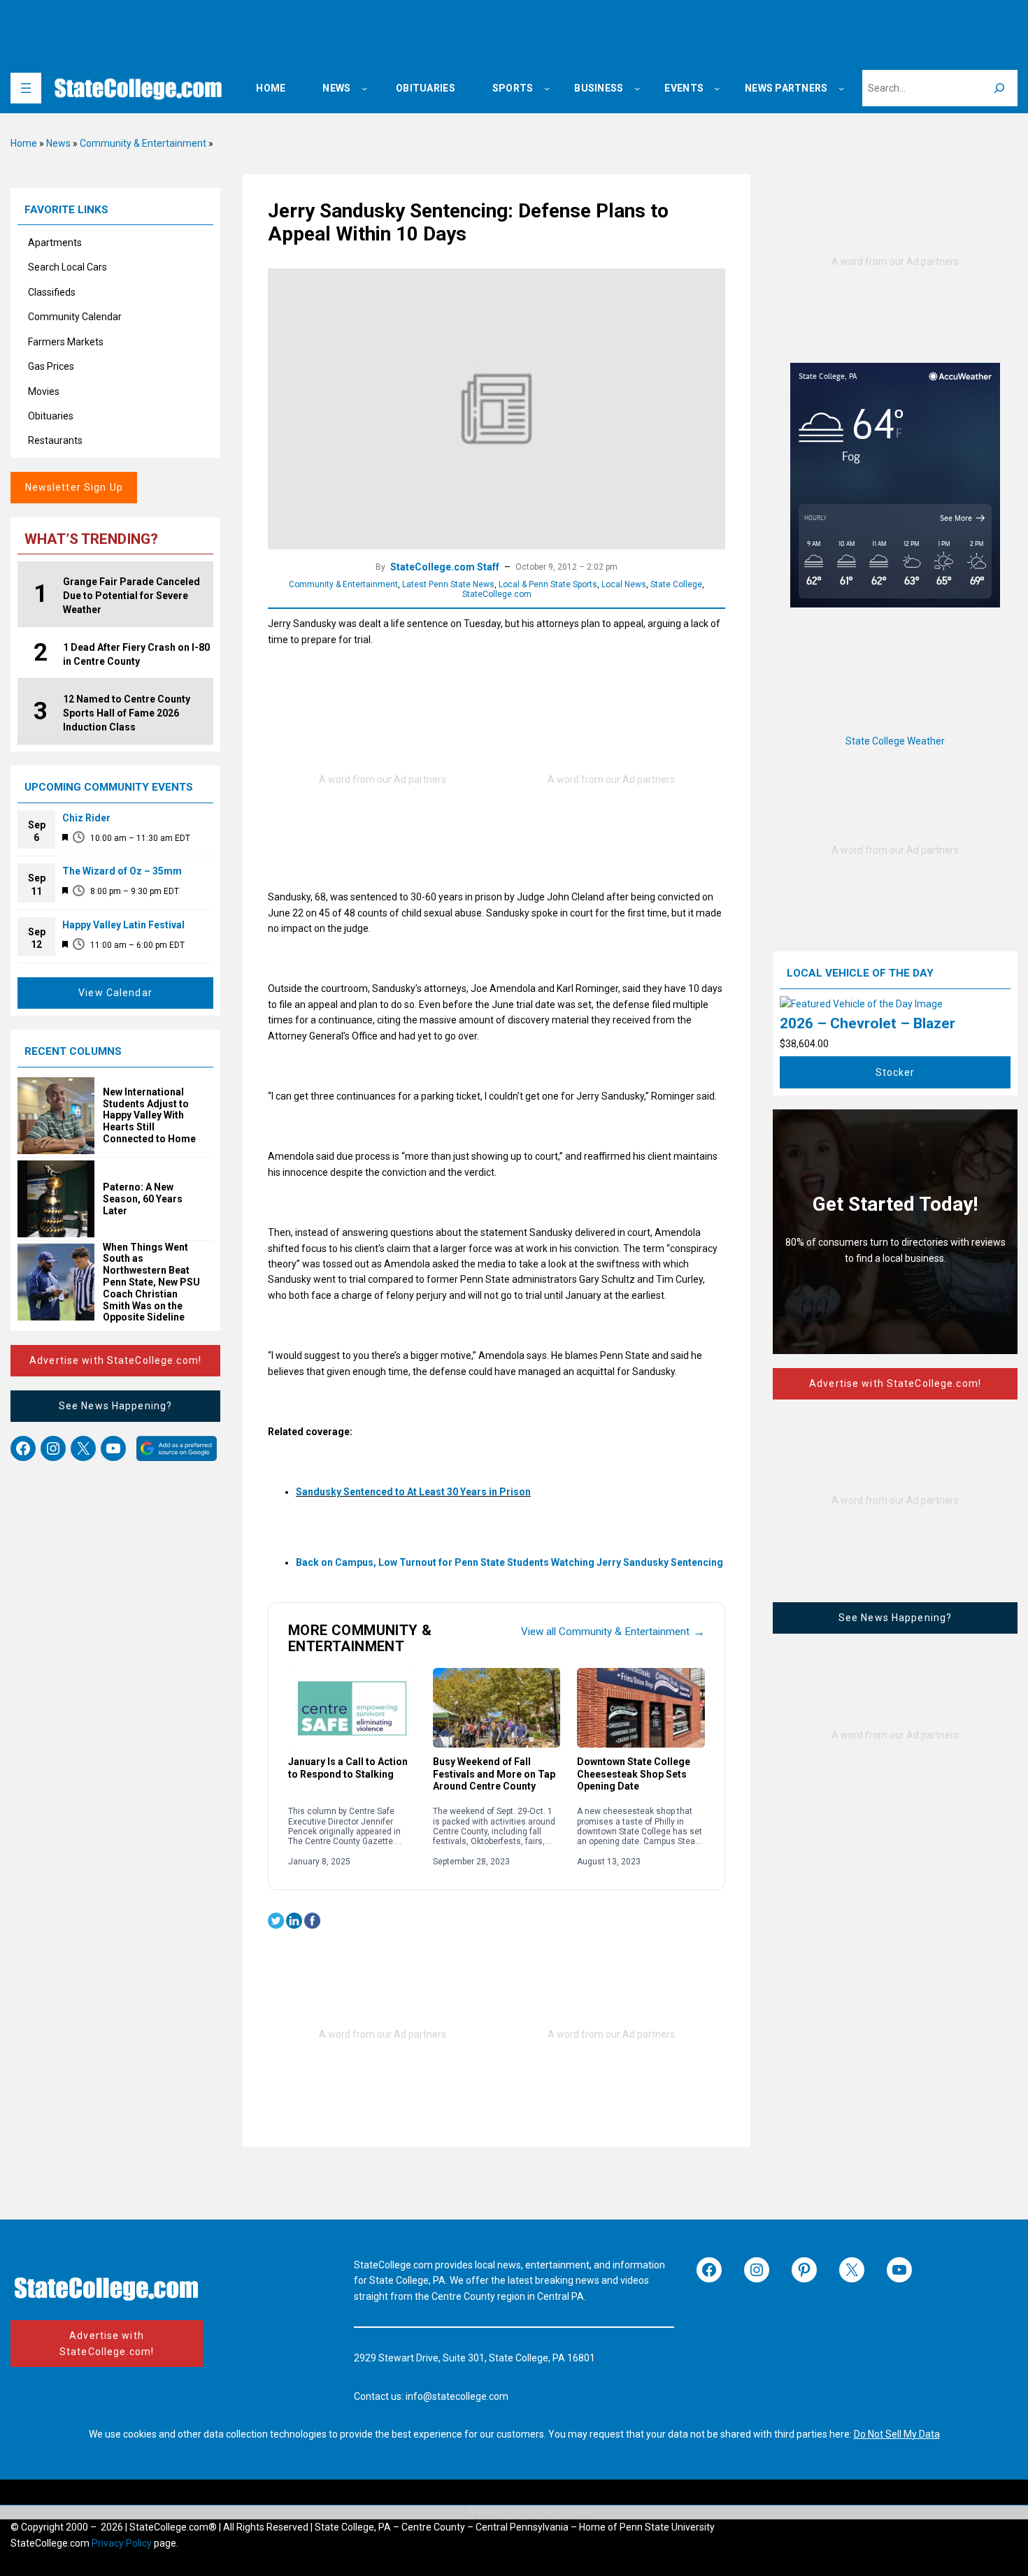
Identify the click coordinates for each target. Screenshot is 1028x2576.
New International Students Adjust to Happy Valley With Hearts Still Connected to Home (149, 1115)
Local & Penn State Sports (548, 584)
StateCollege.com (497, 594)
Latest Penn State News (448, 584)
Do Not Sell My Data (897, 2434)
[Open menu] (26, 88)
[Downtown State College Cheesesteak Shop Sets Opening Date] (641, 1708)
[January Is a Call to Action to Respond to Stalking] (352, 1708)
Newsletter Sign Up (74, 487)
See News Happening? (115, 1406)
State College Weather (895, 741)
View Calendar (115, 993)
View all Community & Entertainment (613, 1632)
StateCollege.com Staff (445, 567)
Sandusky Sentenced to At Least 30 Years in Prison (413, 1492)
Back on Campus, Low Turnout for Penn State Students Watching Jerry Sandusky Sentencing (509, 1562)
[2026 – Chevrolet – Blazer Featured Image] (861, 1004)
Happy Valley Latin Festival (123, 925)
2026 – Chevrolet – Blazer (868, 1023)
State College (676, 584)
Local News (624, 584)
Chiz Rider (86, 818)
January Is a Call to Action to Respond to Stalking (348, 1768)
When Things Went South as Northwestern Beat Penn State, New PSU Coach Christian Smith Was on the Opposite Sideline (151, 1282)
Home (24, 143)
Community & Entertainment (143, 143)
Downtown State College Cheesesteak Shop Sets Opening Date (634, 1774)
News (58, 143)
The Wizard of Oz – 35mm (122, 871)
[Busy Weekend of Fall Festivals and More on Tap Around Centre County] (497, 1708)
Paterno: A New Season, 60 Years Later (143, 1199)
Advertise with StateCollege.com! (115, 1360)
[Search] (999, 88)
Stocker (895, 1072)
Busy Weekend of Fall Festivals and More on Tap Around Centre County (494, 1774)
